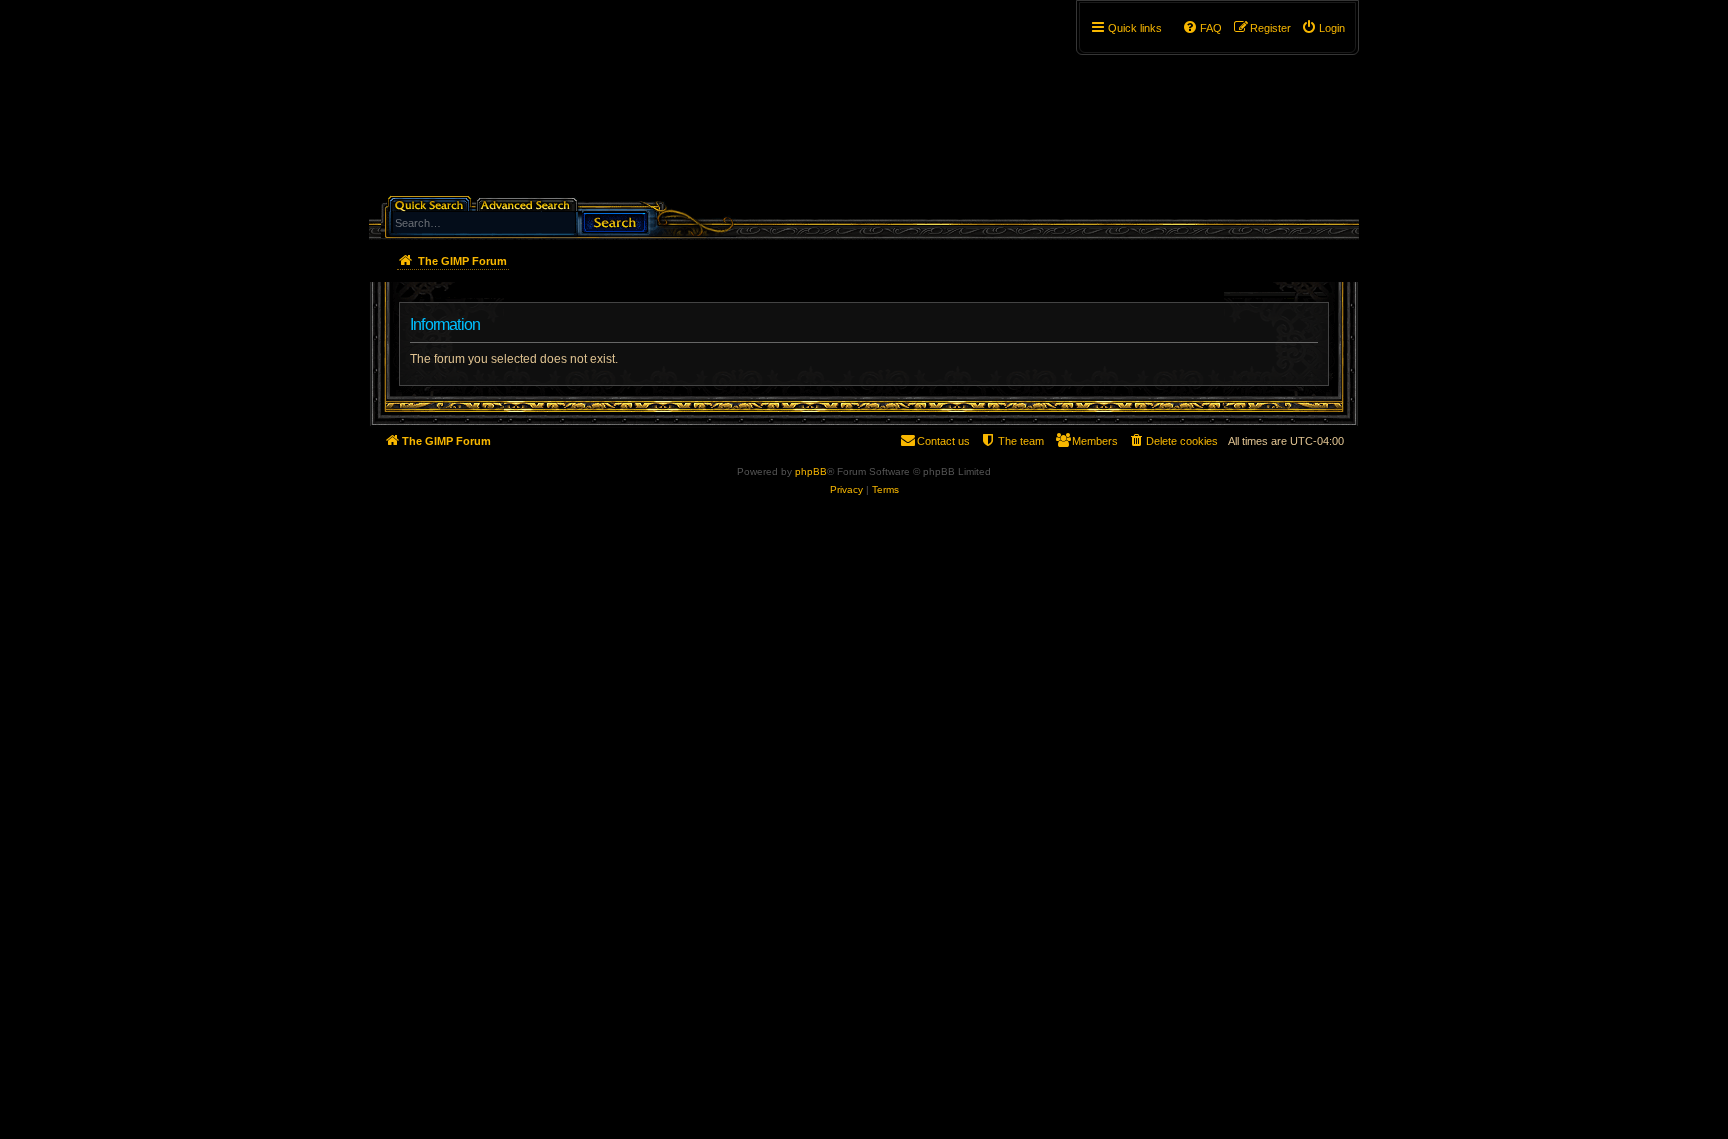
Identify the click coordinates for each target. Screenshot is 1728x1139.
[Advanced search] (528, 203)
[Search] (615, 220)
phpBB (811, 471)
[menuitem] (1323, 28)
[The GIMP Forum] (540, 105)
